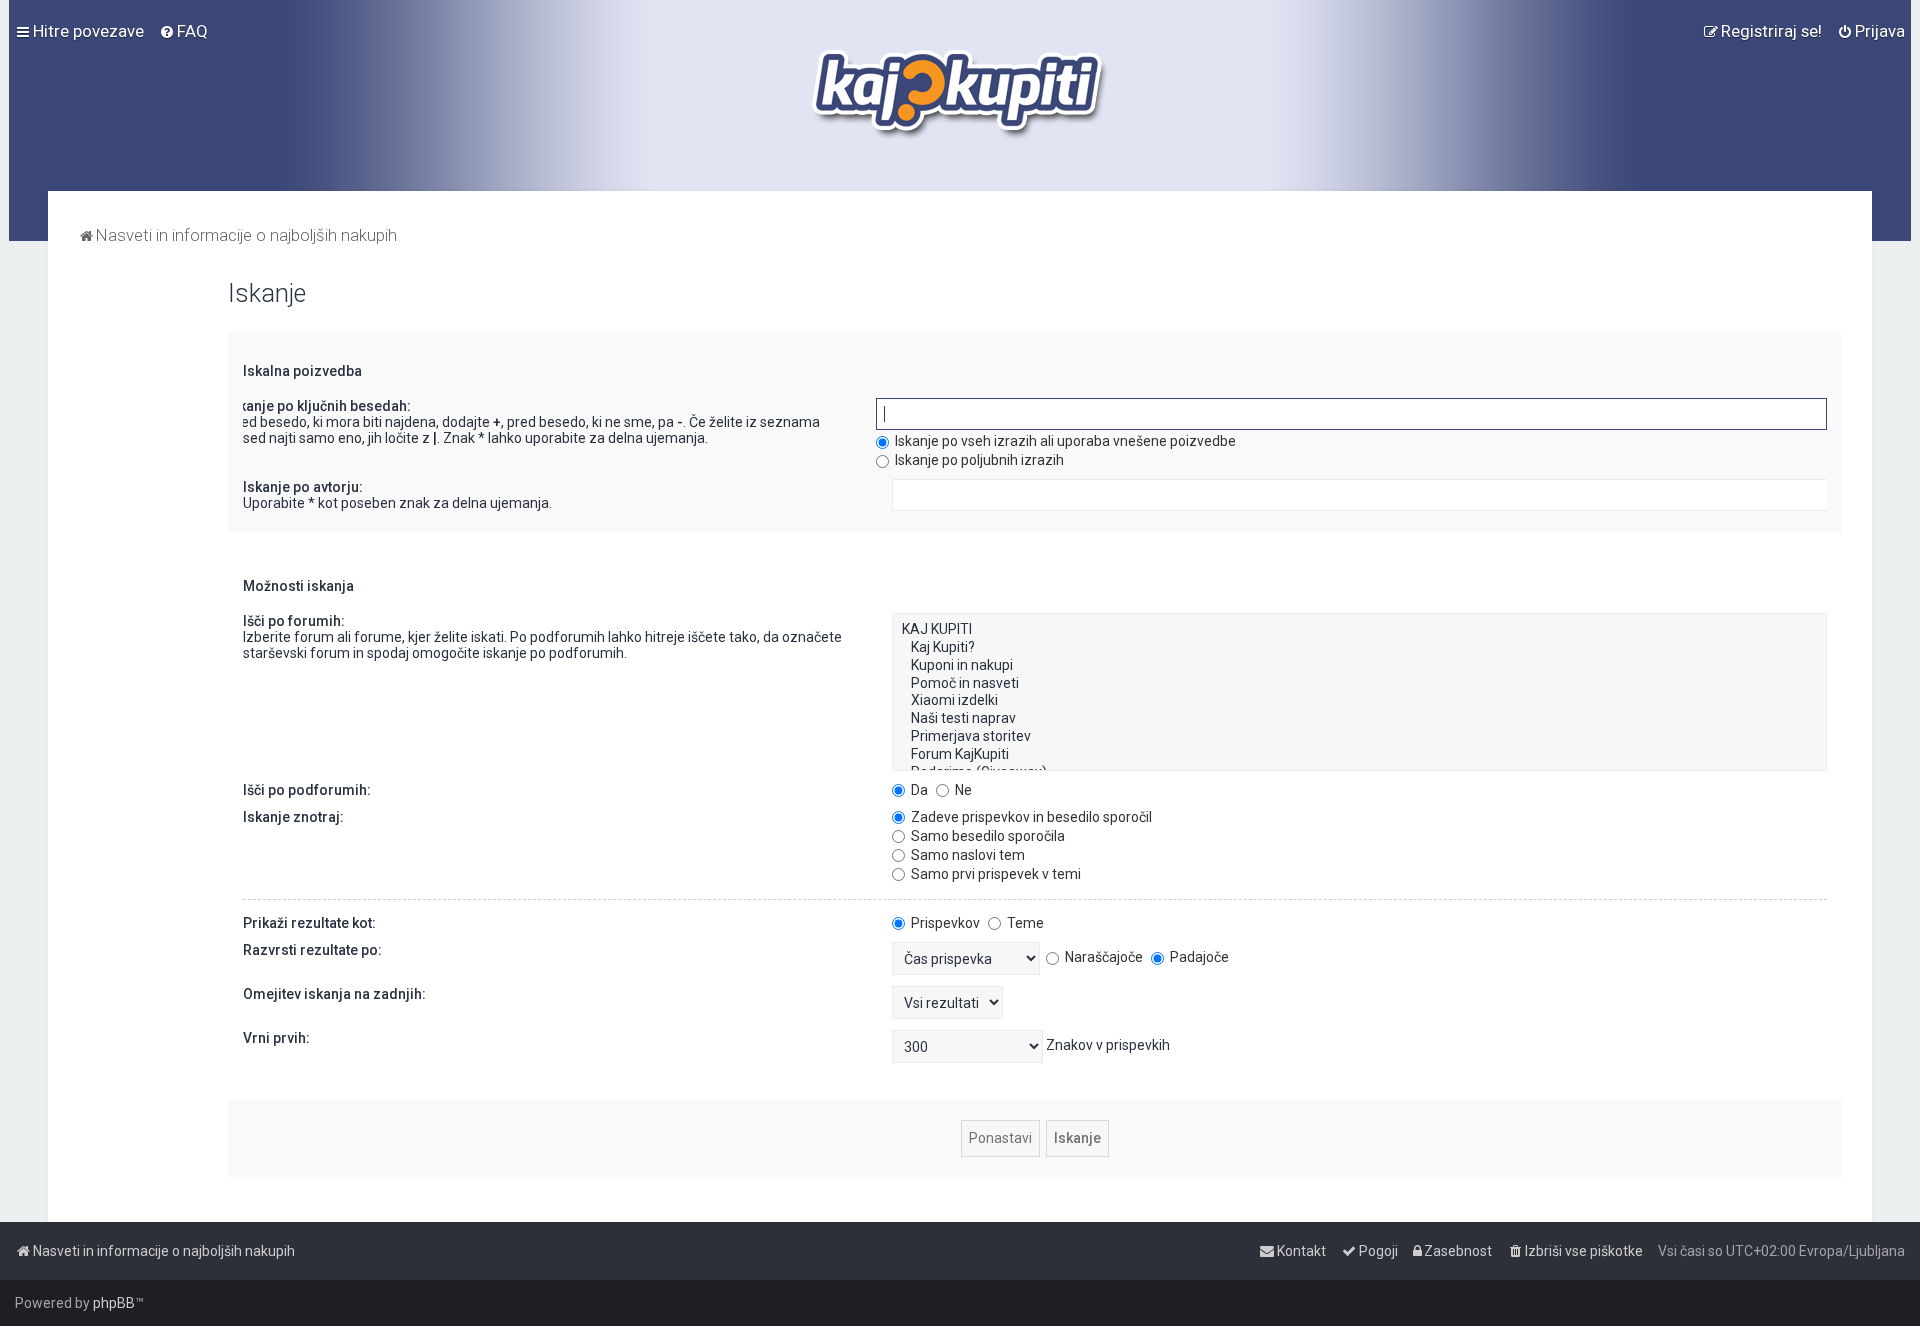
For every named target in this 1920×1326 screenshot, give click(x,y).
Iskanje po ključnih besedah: (319, 406)
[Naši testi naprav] (1359, 719)
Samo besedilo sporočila (986, 836)
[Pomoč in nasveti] (1359, 684)
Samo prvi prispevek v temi (994, 874)
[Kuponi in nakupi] (1359, 666)
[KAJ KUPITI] (1359, 630)
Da (918, 790)
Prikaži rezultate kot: (309, 923)
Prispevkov (944, 923)
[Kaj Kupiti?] (1359, 648)
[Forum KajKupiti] (1359, 755)
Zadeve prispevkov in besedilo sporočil (1030, 817)
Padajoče (1198, 957)
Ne (962, 790)
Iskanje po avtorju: (303, 487)
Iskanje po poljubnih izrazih (978, 460)
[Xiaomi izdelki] (1359, 701)
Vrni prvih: (276, 1038)
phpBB (114, 1303)
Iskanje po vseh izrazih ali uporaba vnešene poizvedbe (1064, 441)
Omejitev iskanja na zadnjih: (334, 994)
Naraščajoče (1102, 957)
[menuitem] (183, 31)
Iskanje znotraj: (293, 817)
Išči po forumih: (294, 621)
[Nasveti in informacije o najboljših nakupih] (960, 95)
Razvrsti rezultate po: (312, 950)
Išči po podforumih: (307, 790)
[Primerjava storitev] (1359, 737)
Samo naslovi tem (966, 855)
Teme (1024, 923)
